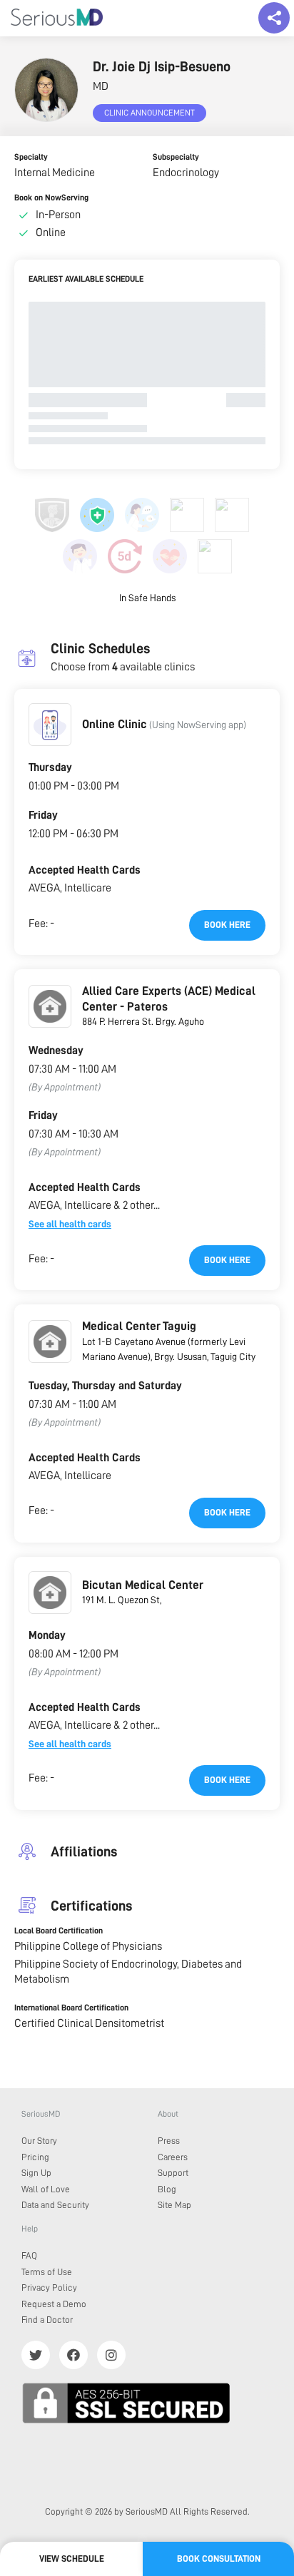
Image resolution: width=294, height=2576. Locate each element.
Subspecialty (176, 157)
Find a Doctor (47, 2320)
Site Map (174, 2205)
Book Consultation (219, 2559)
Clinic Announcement (149, 113)
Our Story (39, 2141)
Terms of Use (47, 2272)
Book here (227, 925)
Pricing (35, 2157)
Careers (173, 2157)
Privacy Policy (49, 2288)
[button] (50, 725)
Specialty (31, 157)
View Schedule (72, 2559)
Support (173, 2173)
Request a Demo (54, 2304)
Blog (167, 2189)
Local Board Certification (59, 1931)
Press (169, 2141)
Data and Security (55, 2205)
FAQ (29, 2255)
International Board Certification (71, 2008)
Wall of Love (46, 2189)
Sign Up (36, 2173)
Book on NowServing (51, 198)
